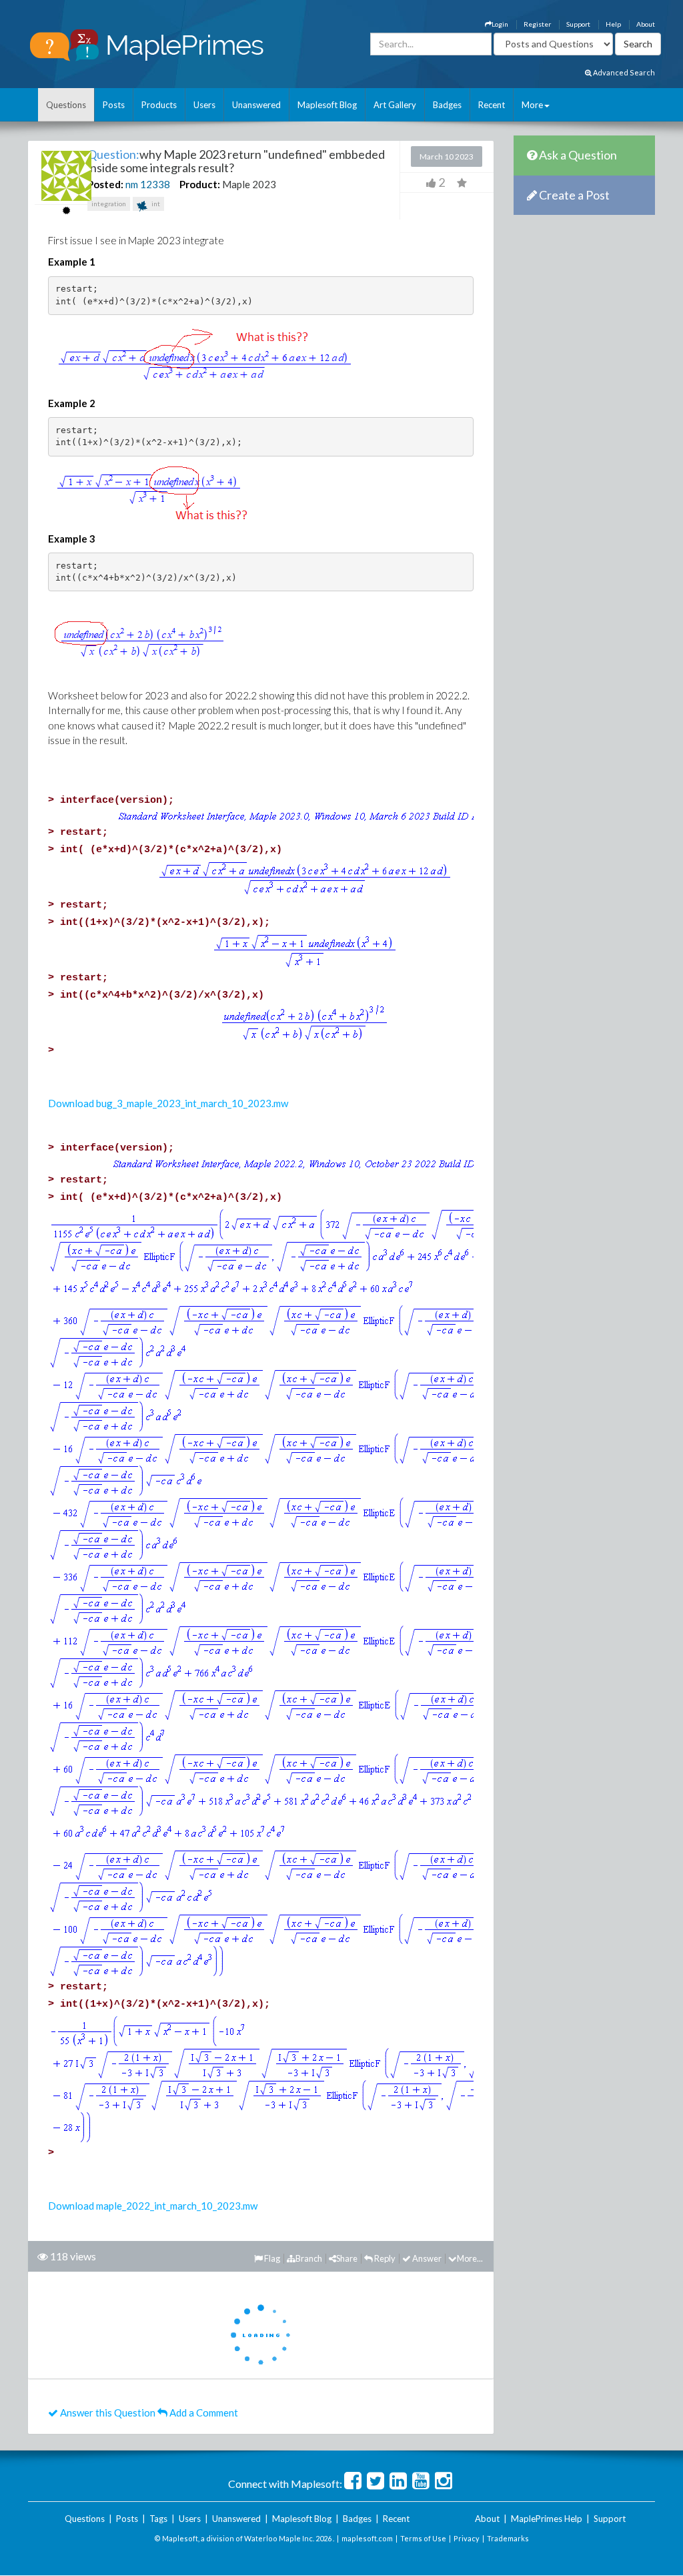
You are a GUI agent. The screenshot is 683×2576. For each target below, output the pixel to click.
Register (537, 24)
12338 (155, 184)
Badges (447, 105)
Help (613, 24)
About (646, 24)
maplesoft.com (367, 2538)
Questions (66, 105)
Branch (309, 2258)
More (532, 105)
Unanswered (256, 105)
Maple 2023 (249, 184)
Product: (200, 184)
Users (204, 105)
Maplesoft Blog (327, 105)
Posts (114, 105)
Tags (158, 2519)
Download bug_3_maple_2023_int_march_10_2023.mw (168, 1103)
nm (132, 184)
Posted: (105, 184)
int (155, 204)
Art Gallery (395, 105)
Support (578, 24)
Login (500, 24)
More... (470, 2258)
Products (159, 105)
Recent (492, 105)
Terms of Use (423, 2538)
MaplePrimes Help (547, 2519)
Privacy (467, 2538)
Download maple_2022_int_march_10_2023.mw (153, 2206)
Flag (271, 2258)
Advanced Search (623, 72)
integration (109, 204)
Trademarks (508, 2538)
